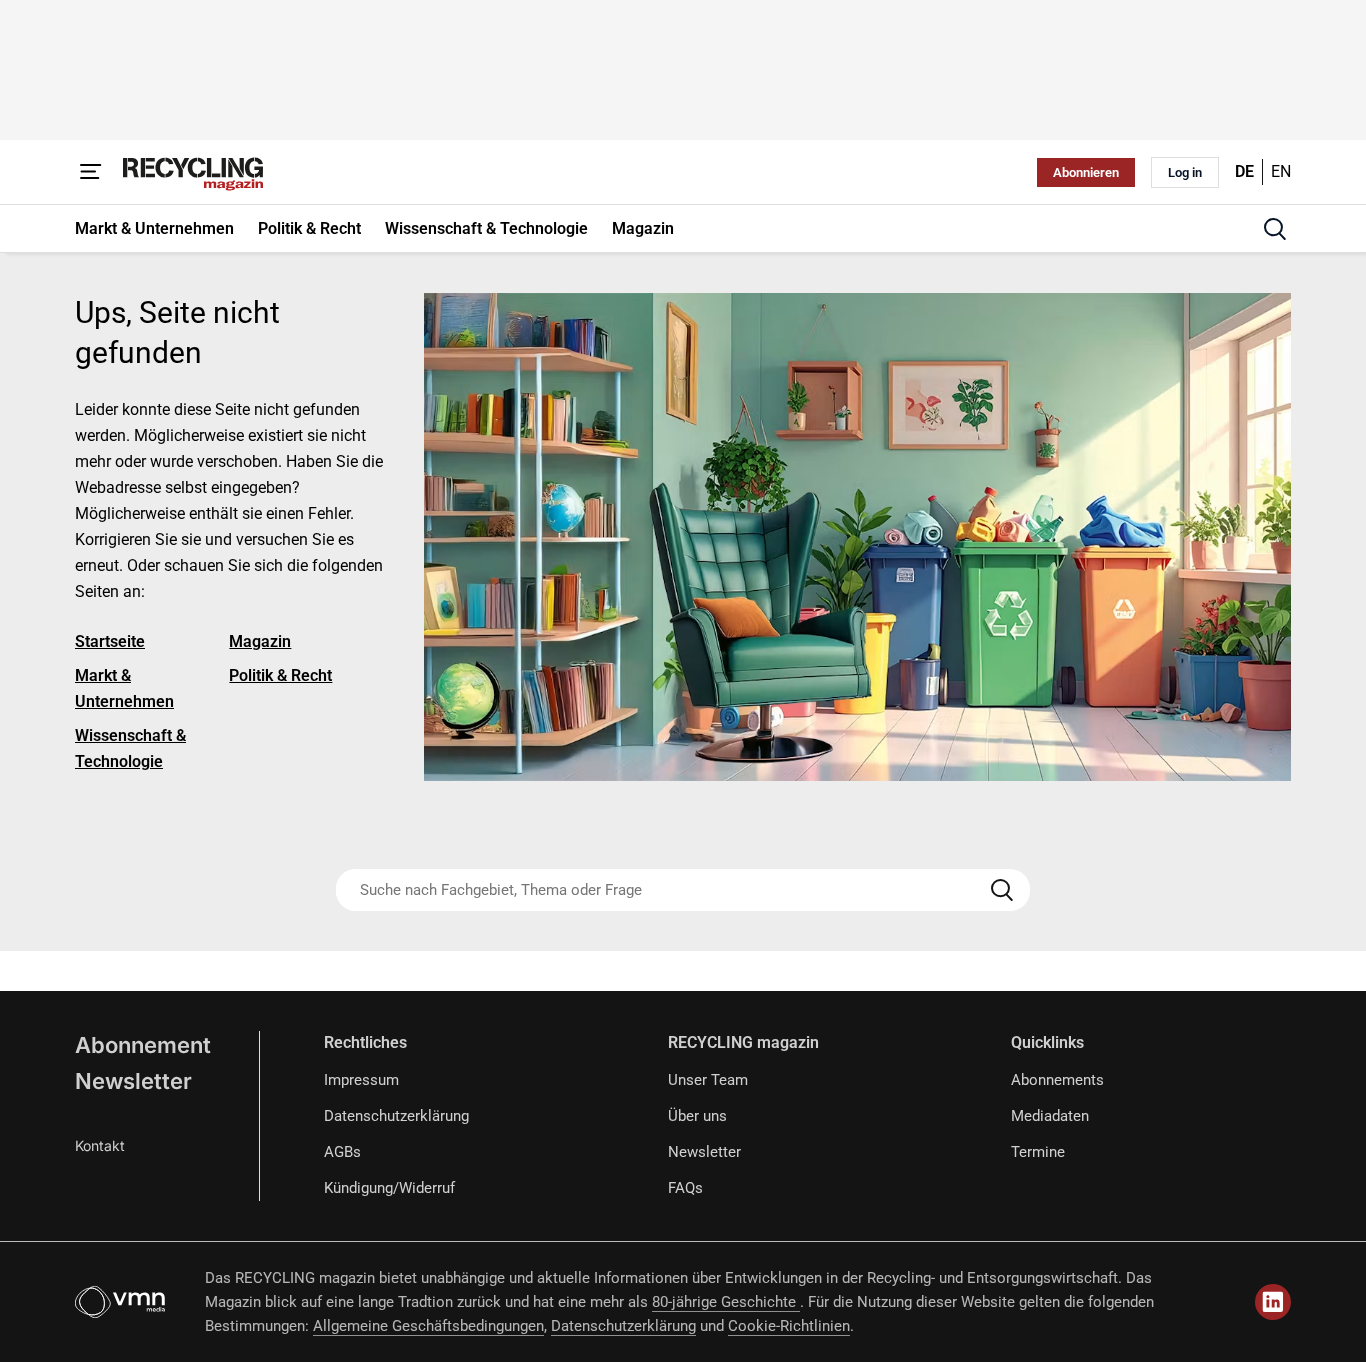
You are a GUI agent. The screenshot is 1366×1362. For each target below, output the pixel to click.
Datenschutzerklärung (396, 1116)
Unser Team (708, 1080)
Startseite (110, 641)
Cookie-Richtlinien (789, 1326)
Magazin (260, 641)
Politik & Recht (280, 675)
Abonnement (143, 1045)
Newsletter (133, 1081)
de (1244, 171)
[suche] (1275, 229)
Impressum (361, 1080)
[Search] (1002, 890)
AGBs (342, 1152)
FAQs (685, 1188)
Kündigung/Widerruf (389, 1188)
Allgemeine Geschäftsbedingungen (428, 1326)
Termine (1038, 1152)
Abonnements (1057, 1080)
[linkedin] (1273, 1302)
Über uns (697, 1116)
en (1281, 171)
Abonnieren (1086, 172)
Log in (1185, 172)
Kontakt (100, 1145)
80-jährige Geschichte (726, 1302)
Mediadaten (1050, 1116)
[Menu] (91, 172)
